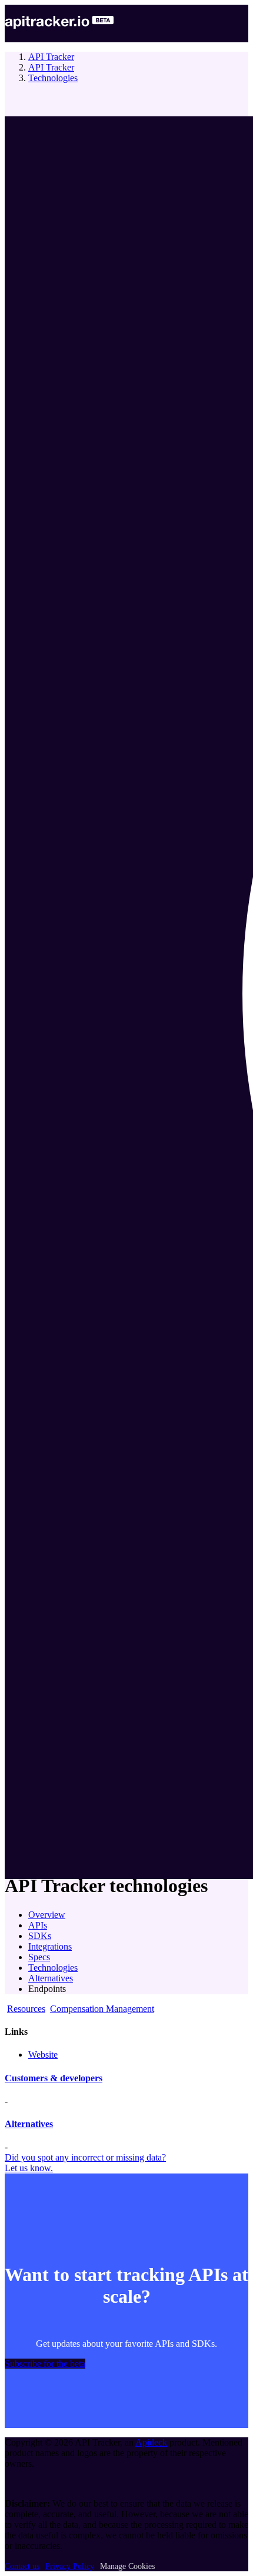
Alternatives (51, 1978)
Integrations (50, 1946)
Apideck (151, 2442)
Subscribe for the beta (45, 2364)
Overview (47, 1915)
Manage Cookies (127, 2566)
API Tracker (51, 57)
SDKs (40, 1936)
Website (43, 2055)
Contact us (22, 2566)
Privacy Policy (70, 2566)
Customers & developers (54, 2078)
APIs (38, 1925)
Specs (39, 1957)
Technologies (53, 78)
